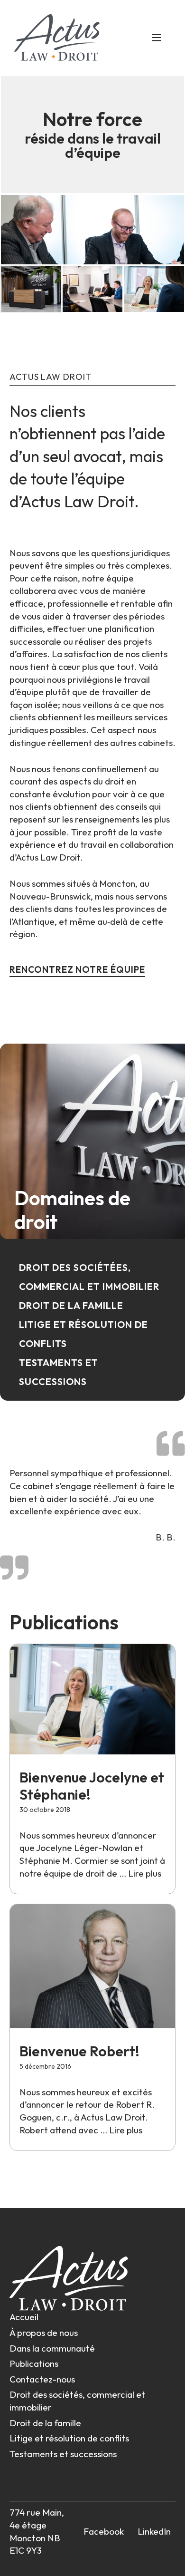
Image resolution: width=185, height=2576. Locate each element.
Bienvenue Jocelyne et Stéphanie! (92, 1786)
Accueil (24, 2317)
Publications (34, 2363)
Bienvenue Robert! (79, 2051)
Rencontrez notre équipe (77, 969)
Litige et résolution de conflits (69, 2438)
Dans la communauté (52, 2348)
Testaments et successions (63, 2454)
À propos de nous (44, 2333)
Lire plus (145, 1873)
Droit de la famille (71, 1305)
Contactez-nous (42, 2379)
